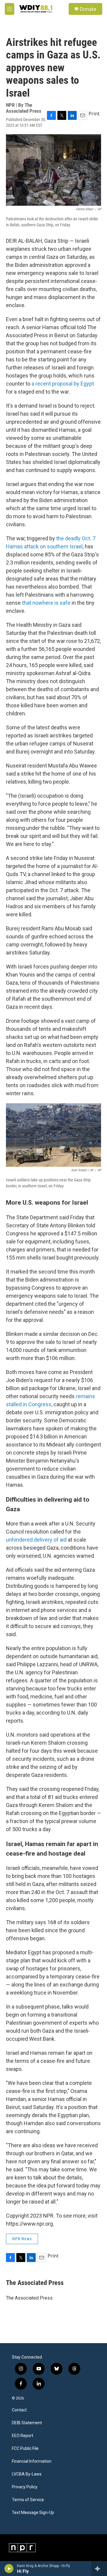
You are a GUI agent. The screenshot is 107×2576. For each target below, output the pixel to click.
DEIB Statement (27, 2423)
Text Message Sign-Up (33, 2513)
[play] (9, 2569)
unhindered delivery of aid (36, 1540)
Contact (19, 2410)
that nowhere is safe (46, 603)
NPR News (22, 2239)
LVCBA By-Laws (27, 2474)
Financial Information (32, 2461)
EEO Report (23, 2436)
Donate (88, 9)
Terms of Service (28, 2500)
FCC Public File (25, 2449)
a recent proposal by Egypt (63, 384)
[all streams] (99, 2569)
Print (94, 114)
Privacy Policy (25, 2487)
